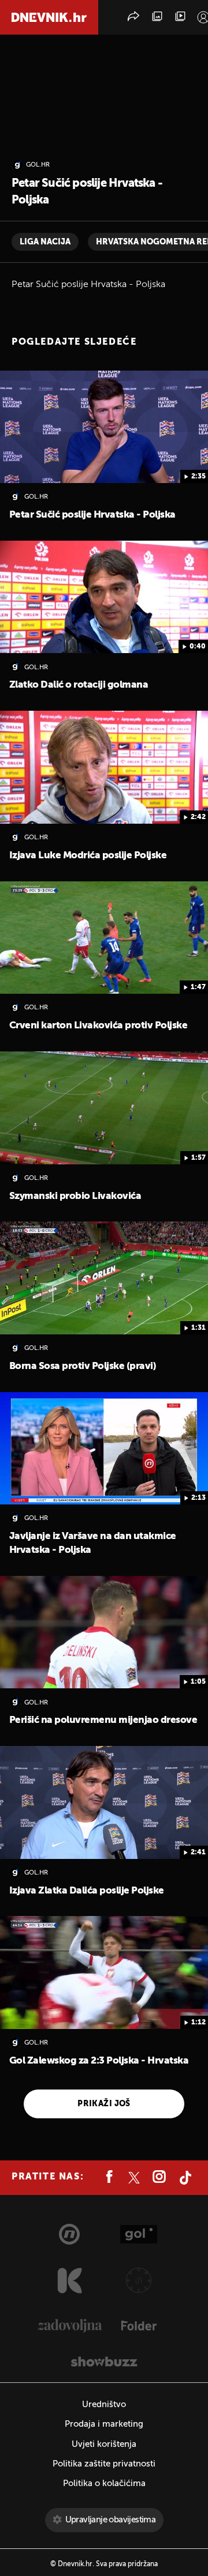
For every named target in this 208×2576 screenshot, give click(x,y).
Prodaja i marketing (104, 2424)
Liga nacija (45, 242)
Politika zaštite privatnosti (104, 2464)
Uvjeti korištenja (104, 2444)
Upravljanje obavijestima (111, 2520)
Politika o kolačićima (104, 2483)
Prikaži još (104, 2104)
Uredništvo (104, 2405)
